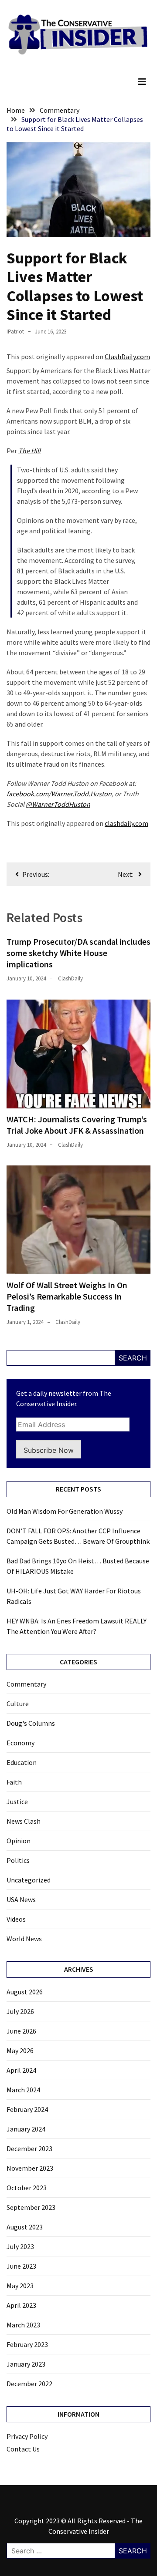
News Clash (24, 1821)
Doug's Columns (31, 1723)
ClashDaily (70, 978)
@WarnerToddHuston (58, 804)
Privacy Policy (27, 2436)
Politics (18, 1860)
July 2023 (20, 2246)
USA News (21, 1899)
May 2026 (20, 2051)
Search (133, 1358)
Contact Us (23, 2449)
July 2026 (20, 2011)
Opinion (19, 1841)
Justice (17, 1802)
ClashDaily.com (127, 357)
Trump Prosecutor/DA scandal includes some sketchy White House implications (78, 953)
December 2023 (29, 2148)
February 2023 (27, 2344)
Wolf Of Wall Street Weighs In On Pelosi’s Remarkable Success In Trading (67, 1296)
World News (24, 1939)
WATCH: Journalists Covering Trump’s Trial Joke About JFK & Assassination (77, 1125)
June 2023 (21, 2266)
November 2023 (30, 2168)
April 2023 (21, 2305)
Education (22, 1762)
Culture (18, 1704)
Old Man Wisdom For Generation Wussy (65, 1511)
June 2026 (21, 2031)
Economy (20, 1743)
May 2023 (20, 2286)
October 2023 (27, 2188)
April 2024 (21, 2070)
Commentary (26, 1684)
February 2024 (27, 2109)
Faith (14, 1782)
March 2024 (23, 2090)
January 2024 (26, 2129)
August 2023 (25, 2227)
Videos (16, 1919)
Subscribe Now (49, 1450)
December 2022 (29, 2384)
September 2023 (31, 2207)
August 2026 (25, 1992)
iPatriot (15, 332)
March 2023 (23, 2325)
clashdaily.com (126, 823)
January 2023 (26, 2364)
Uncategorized (29, 1880)
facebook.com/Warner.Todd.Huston (59, 794)
